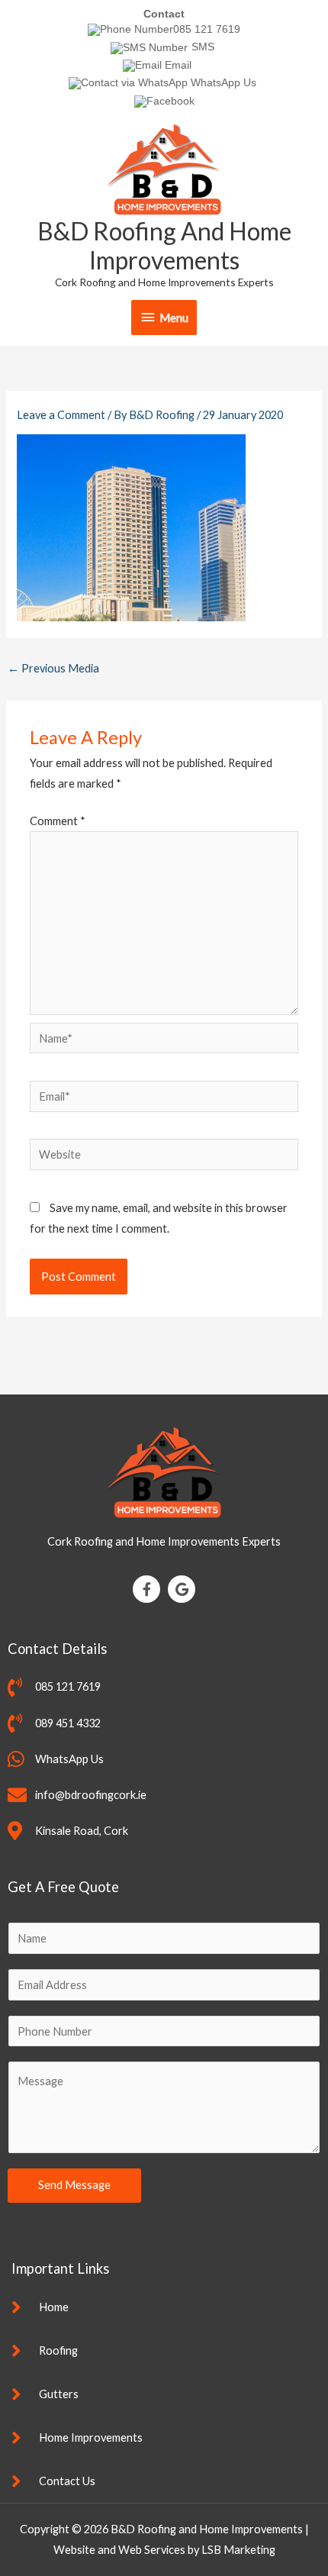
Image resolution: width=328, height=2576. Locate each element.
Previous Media (53, 668)
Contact (164, 14)
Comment (58, 821)
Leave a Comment (61, 415)
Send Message (74, 2185)
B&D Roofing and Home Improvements (164, 245)
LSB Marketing (238, 2550)
